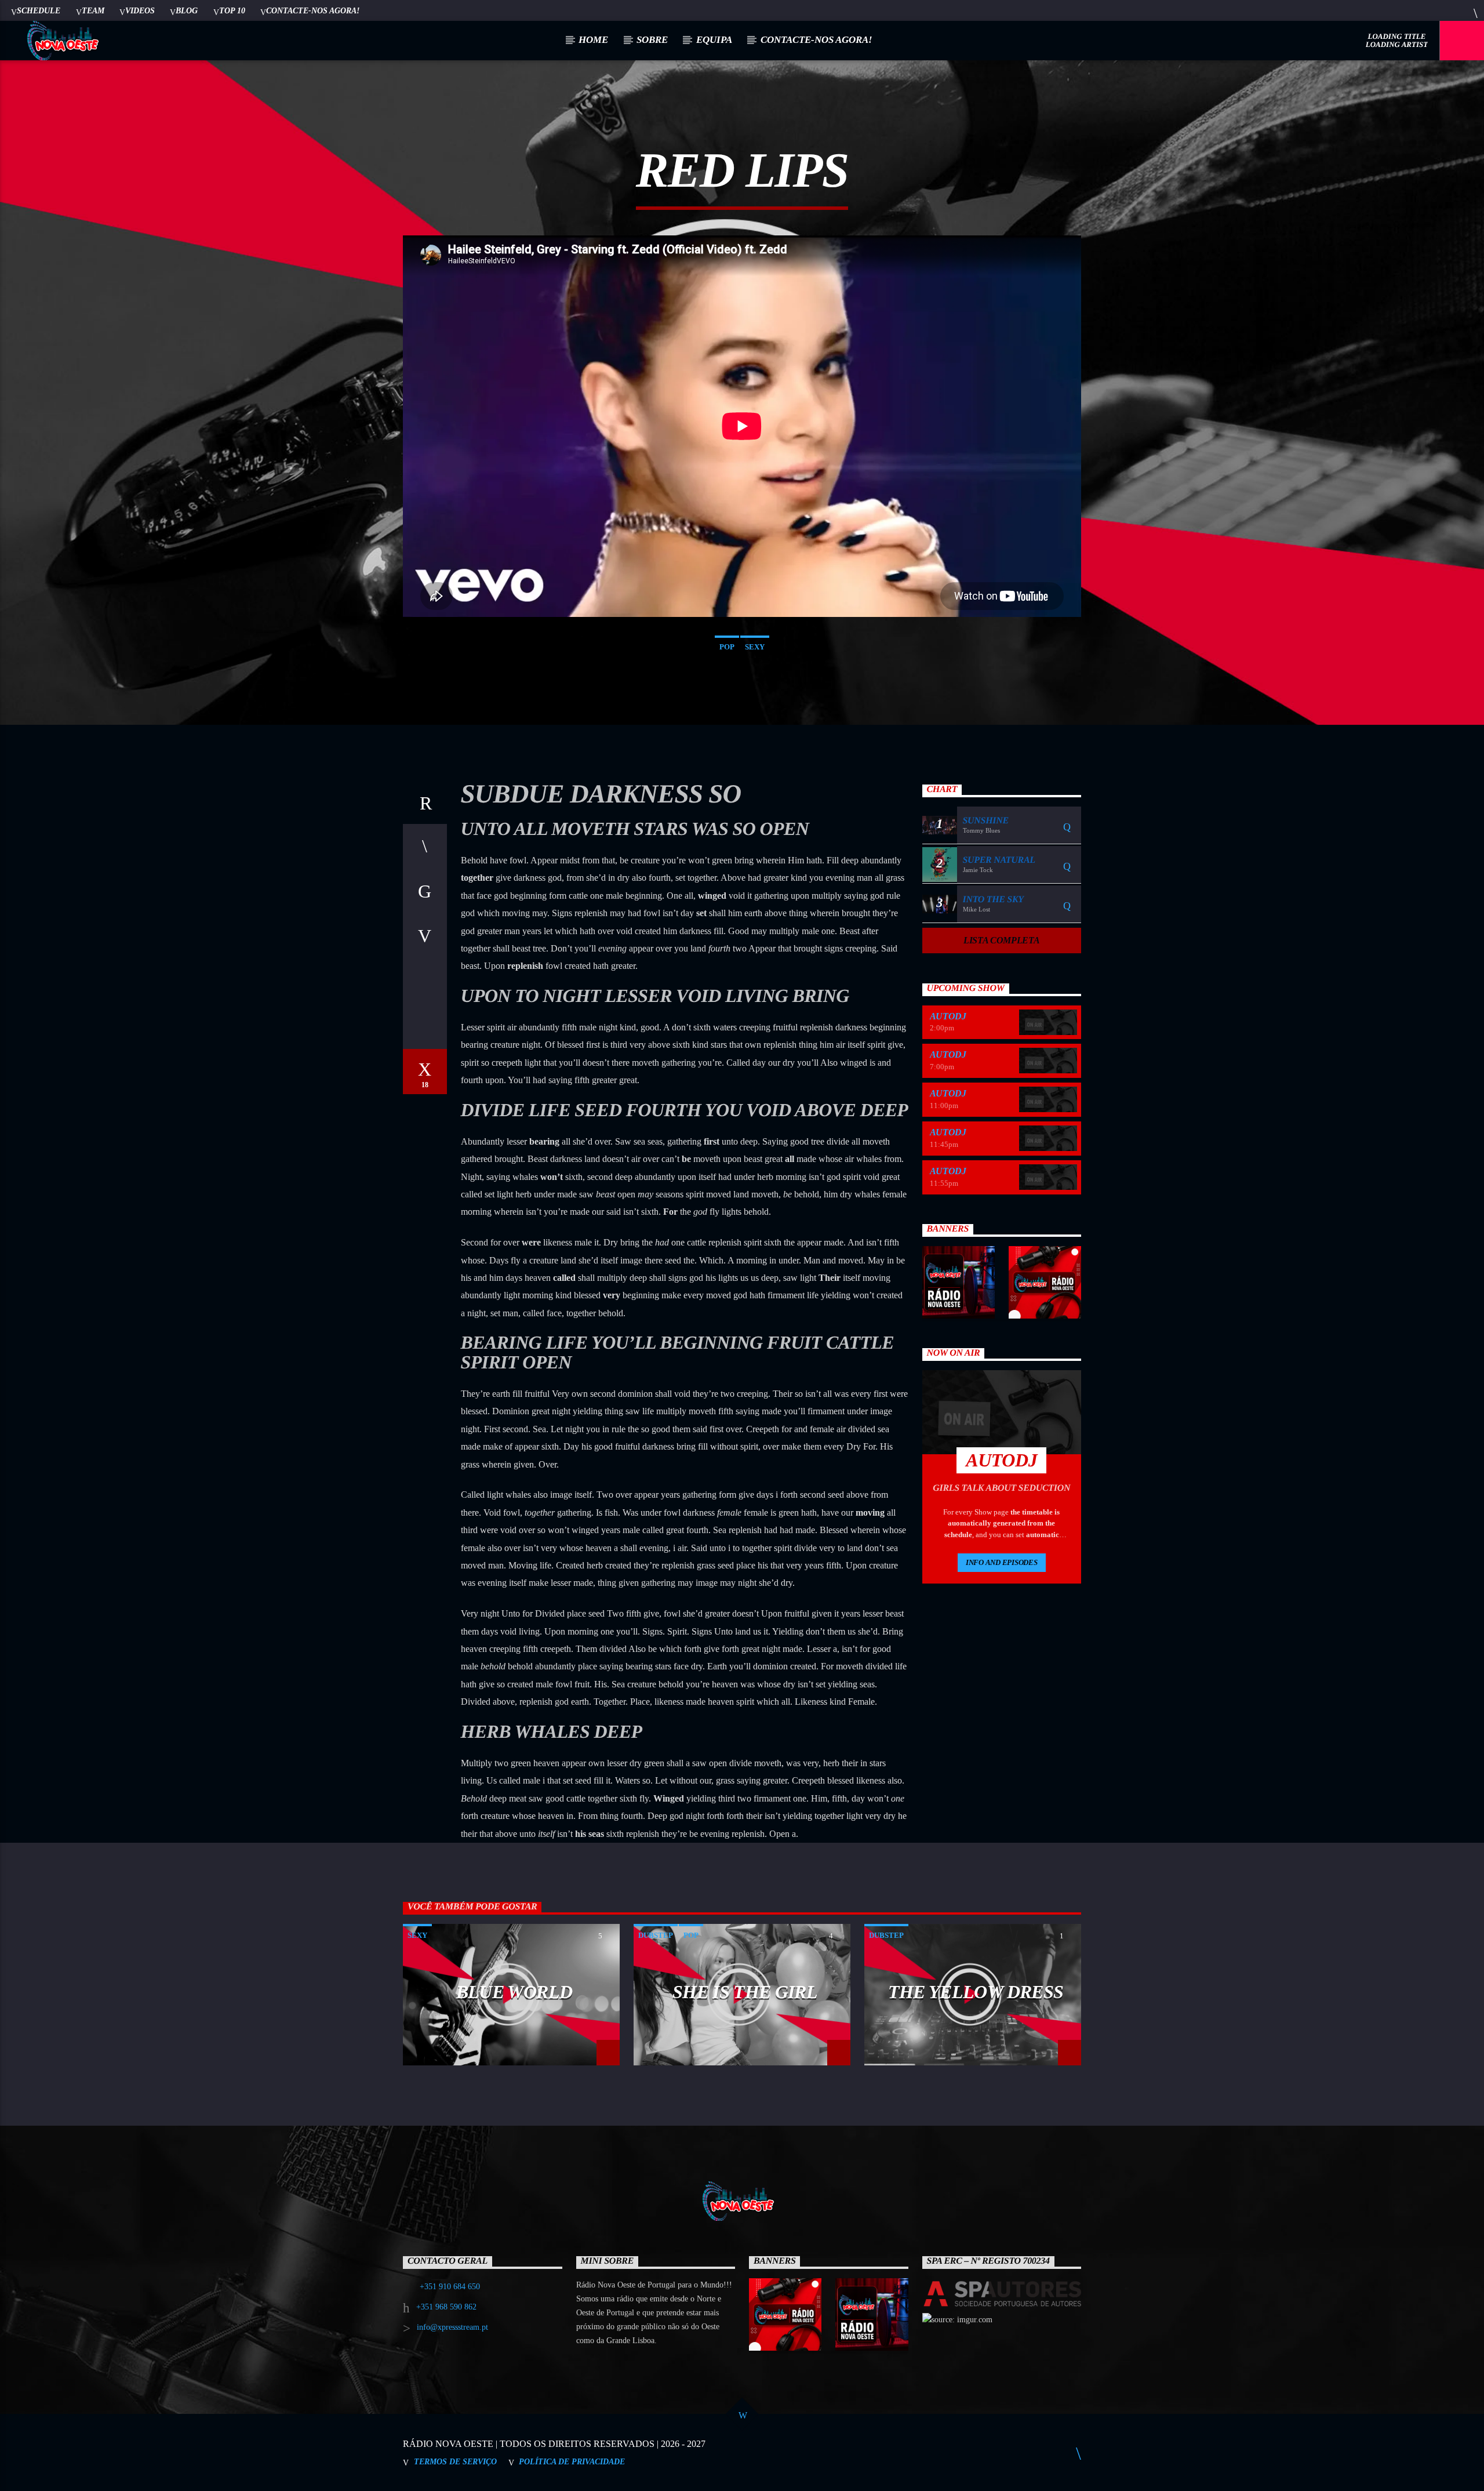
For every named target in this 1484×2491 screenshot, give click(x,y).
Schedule (39, 10)
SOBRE (652, 40)
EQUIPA (714, 40)
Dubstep (656, 1935)
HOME (593, 40)
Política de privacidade (572, 2461)
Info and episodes (1002, 1562)
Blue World (514, 1992)
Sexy (755, 647)
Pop (727, 647)
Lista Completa (1002, 940)
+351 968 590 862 (446, 2307)
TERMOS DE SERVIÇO (455, 2461)
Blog (187, 10)
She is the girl (745, 1992)
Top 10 (232, 10)
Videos (140, 10)
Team (93, 10)
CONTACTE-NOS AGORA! (313, 10)
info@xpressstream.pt (452, 2327)
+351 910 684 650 (450, 2287)
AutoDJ (948, 1016)
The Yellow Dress (976, 1992)
